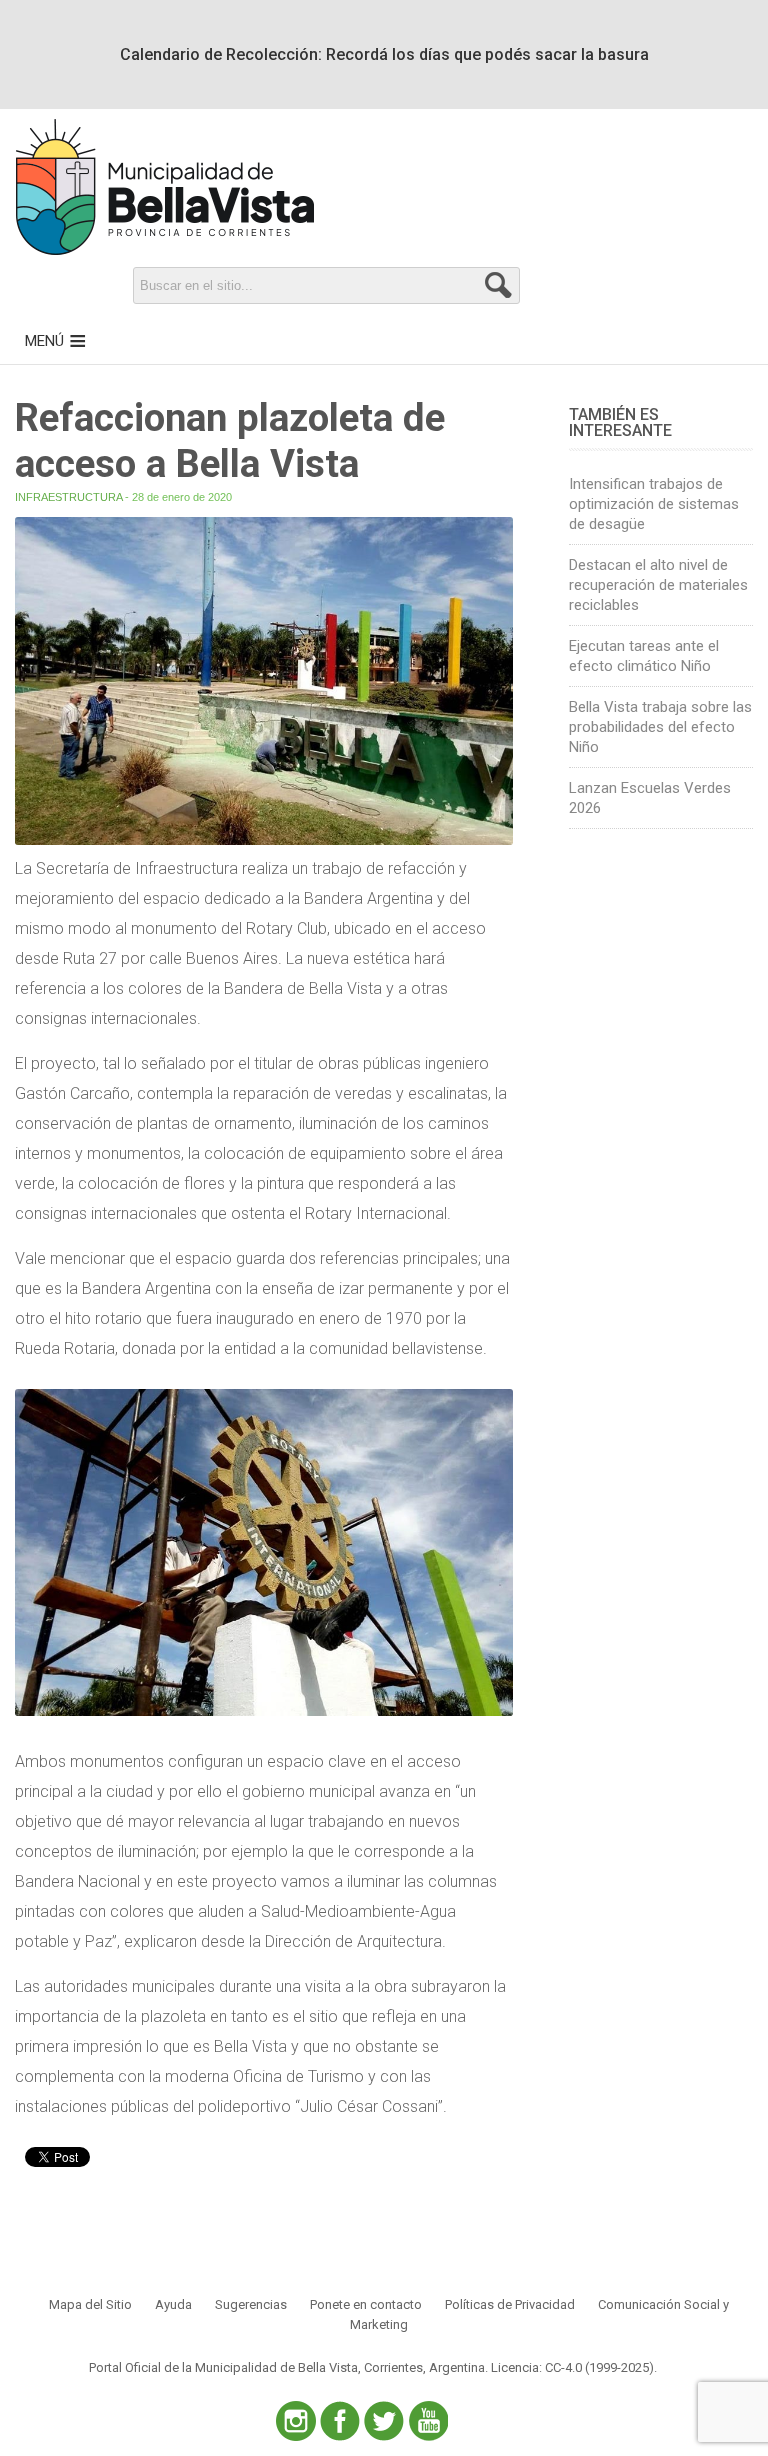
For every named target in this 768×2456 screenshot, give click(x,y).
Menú (44, 341)
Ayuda (173, 2304)
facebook (340, 2421)
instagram (296, 2421)
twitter (384, 2421)
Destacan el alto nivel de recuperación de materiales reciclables (658, 585)
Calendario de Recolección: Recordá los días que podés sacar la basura (384, 54)
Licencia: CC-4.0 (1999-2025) (572, 2367)
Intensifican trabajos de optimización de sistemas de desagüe (654, 504)
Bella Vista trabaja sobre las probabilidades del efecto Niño (660, 727)
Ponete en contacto (366, 2304)
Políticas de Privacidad (510, 2304)
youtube (428, 2421)
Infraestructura (68, 497)
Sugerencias (251, 2304)
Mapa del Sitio (90, 2304)
